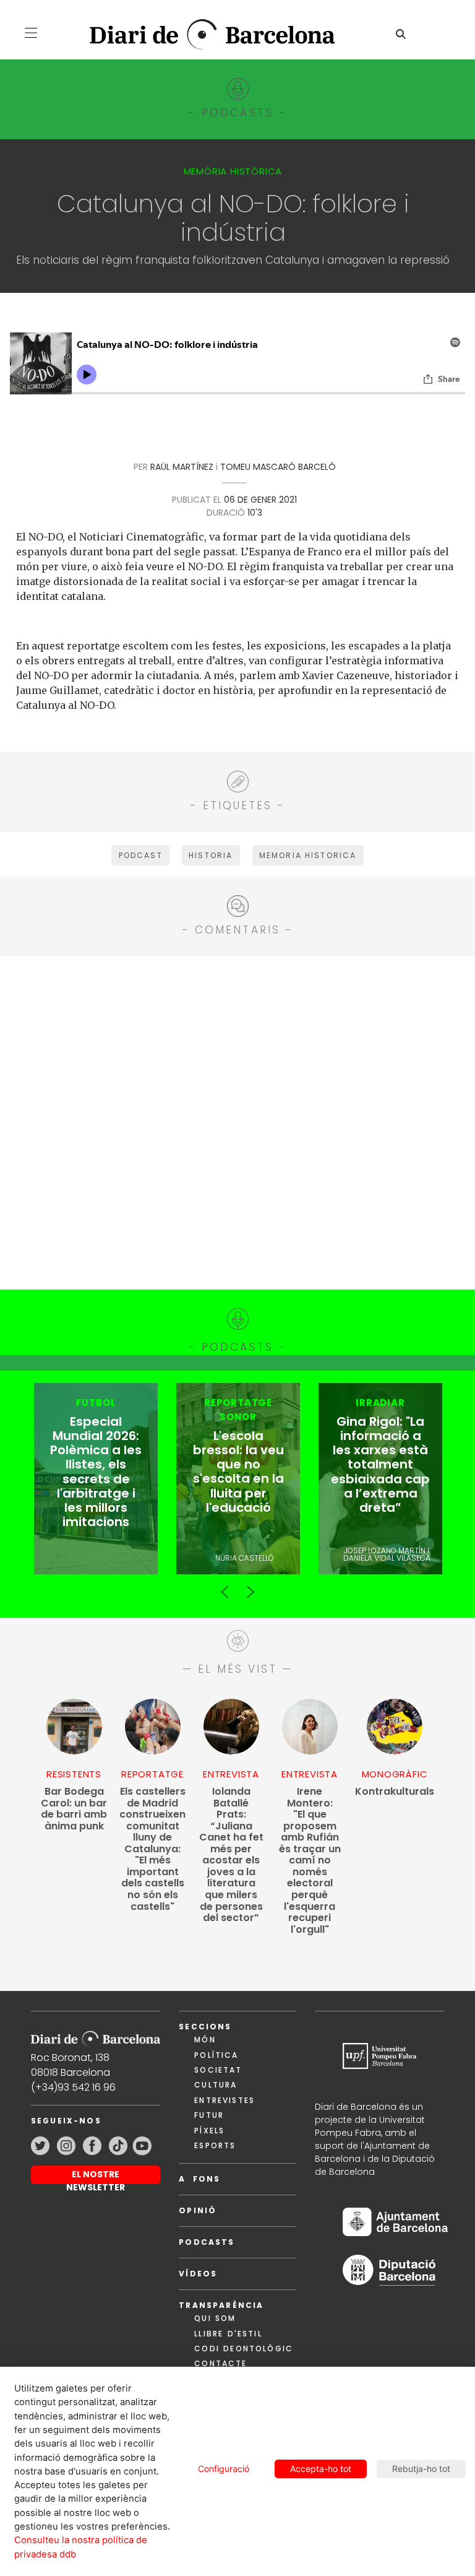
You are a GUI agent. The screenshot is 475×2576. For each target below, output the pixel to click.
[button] (31, 33)
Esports (215, 2145)
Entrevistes (225, 2100)
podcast (141, 855)
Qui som (215, 2318)
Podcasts (207, 2242)
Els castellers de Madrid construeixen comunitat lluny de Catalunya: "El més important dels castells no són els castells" (152, 1849)
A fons (199, 2179)
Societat (218, 2070)
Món (205, 2040)
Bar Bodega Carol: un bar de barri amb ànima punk (74, 1809)
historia (211, 855)
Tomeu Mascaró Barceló (278, 467)
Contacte (220, 2363)
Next (250, 1587)
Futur (209, 2115)
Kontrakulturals (395, 1792)
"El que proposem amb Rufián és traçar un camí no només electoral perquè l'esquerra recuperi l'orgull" (310, 1861)
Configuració (224, 2469)
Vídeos (198, 2274)
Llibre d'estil (228, 2334)
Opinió (198, 2210)
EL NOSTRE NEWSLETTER (96, 2176)
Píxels (209, 2131)
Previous (225, 1587)
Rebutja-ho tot (421, 2469)
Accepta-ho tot (321, 2469)
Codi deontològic (244, 2348)
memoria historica (308, 855)
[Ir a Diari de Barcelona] (96, 2035)
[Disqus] (237, 1121)
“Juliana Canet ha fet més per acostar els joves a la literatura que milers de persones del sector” (231, 1855)
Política (216, 2055)
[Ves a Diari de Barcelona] (202, 35)
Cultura (216, 2085)
